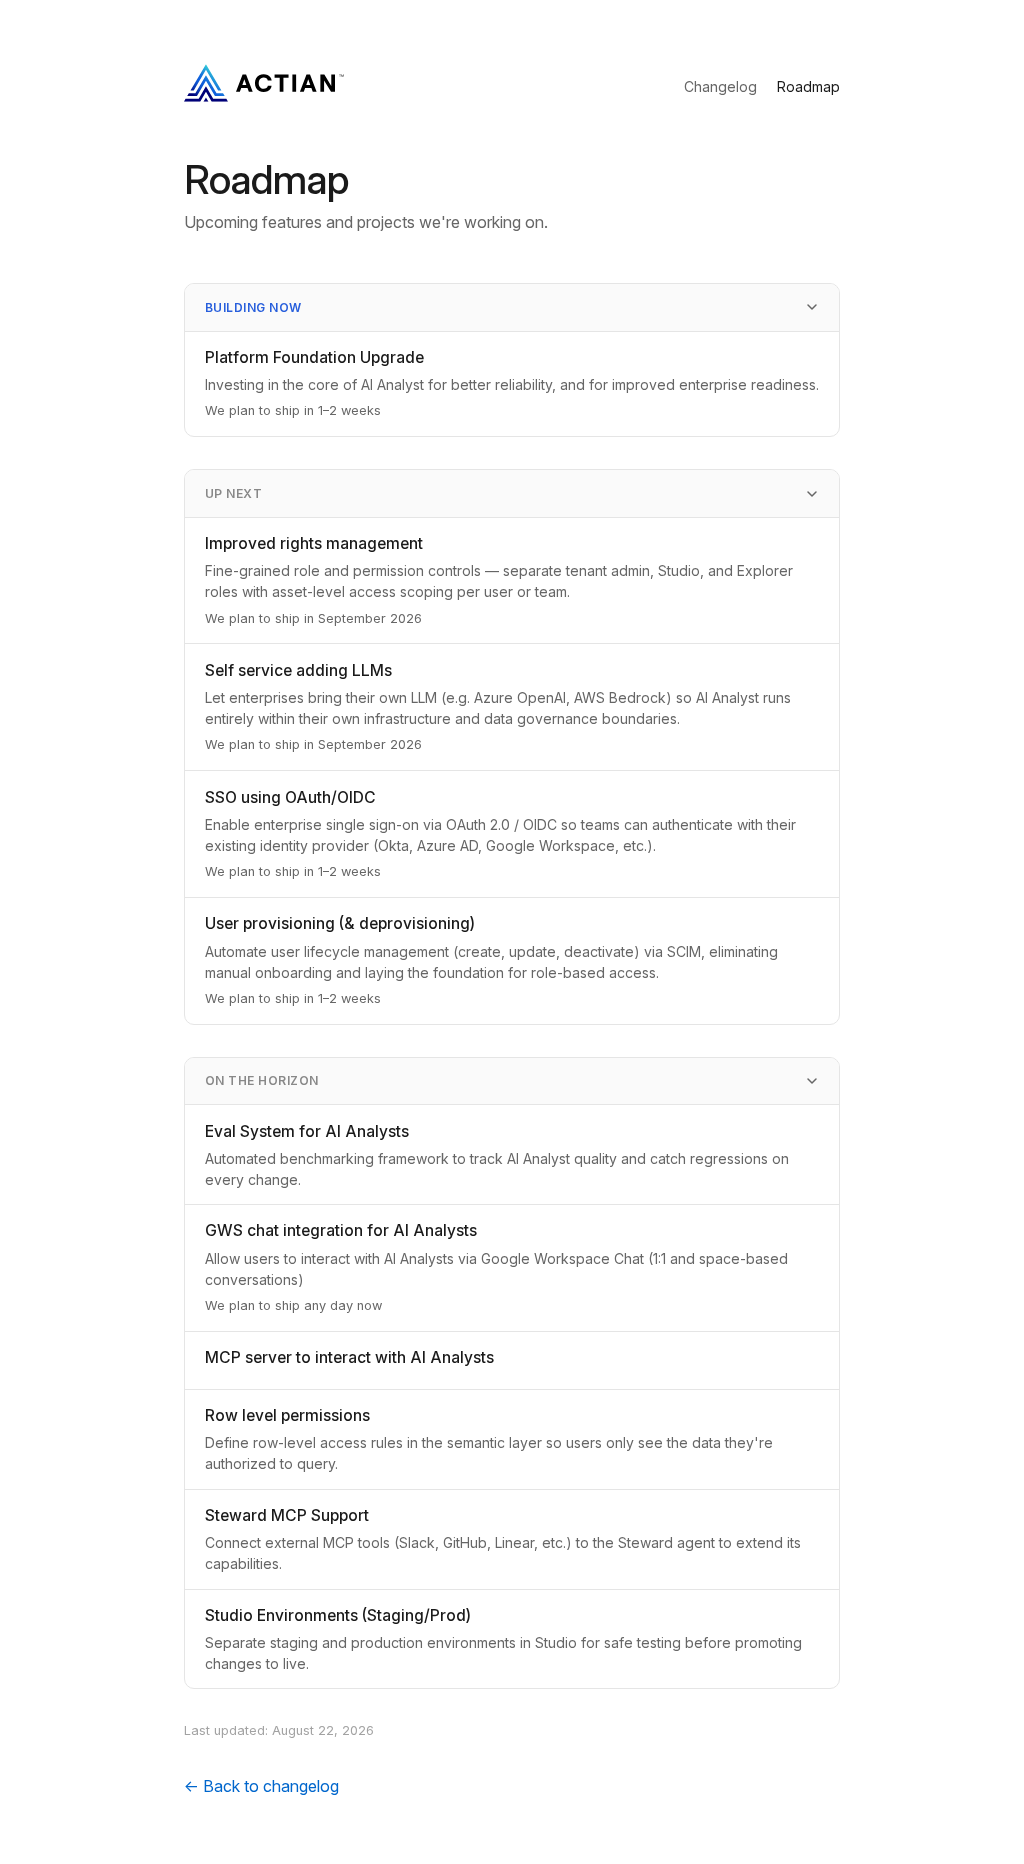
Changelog (720, 86)
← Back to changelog (261, 1786)
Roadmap (808, 86)
